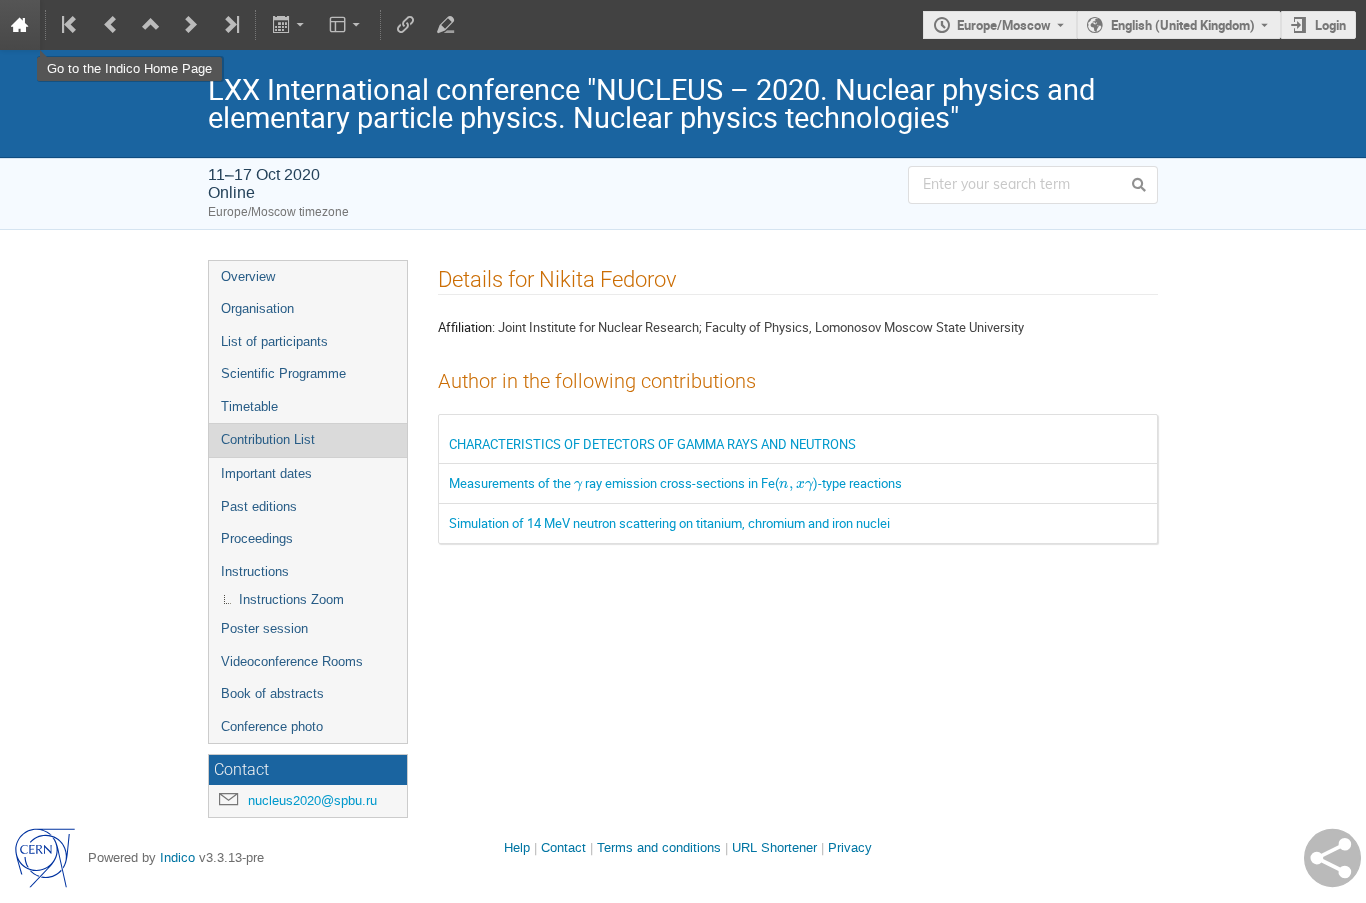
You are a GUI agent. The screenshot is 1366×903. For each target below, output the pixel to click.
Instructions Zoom (291, 599)
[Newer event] (191, 25)
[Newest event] (230, 25)
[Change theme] (346, 25)
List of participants (274, 341)
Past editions (259, 506)
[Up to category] (151, 25)
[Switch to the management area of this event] (446, 25)
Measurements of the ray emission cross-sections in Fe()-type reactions (675, 483)
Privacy (850, 847)
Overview (248, 276)
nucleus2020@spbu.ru (312, 800)
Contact (563, 847)
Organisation (257, 308)
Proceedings (257, 538)
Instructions (255, 571)
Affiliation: (466, 327)
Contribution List (268, 439)
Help (517, 847)
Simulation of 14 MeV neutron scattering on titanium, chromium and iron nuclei (669, 523)
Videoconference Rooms (292, 661)
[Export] (289, 25)
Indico (177, 857)
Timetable (249, 406)
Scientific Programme (283, 373)
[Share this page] (1332, 858)
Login (1330, 25)
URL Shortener (774, 847)
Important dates (266, 473)
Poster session (264, 628)
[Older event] (111, 25)
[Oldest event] (71, 25)
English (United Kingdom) (1183, 25)
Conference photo (272, 726)
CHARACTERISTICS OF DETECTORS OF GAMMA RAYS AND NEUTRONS (652, 444)
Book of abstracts (272, 693)
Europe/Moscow (1004, 25)
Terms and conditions (659, 847)
